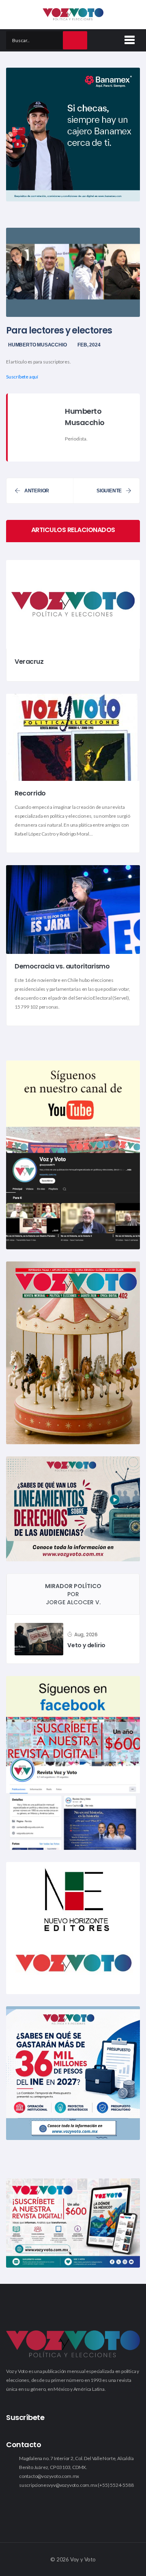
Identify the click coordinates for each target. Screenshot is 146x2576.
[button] (128, 38)
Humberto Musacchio (37, 345)
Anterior (37, 491)
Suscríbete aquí (22, 377)
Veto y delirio (86, 1645)
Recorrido (30, 794)
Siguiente (109, 491)
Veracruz (29, 662)
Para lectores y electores (59, 330)
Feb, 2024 (89, 345)
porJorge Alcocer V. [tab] (73, 1594)
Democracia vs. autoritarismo (62, 967)
